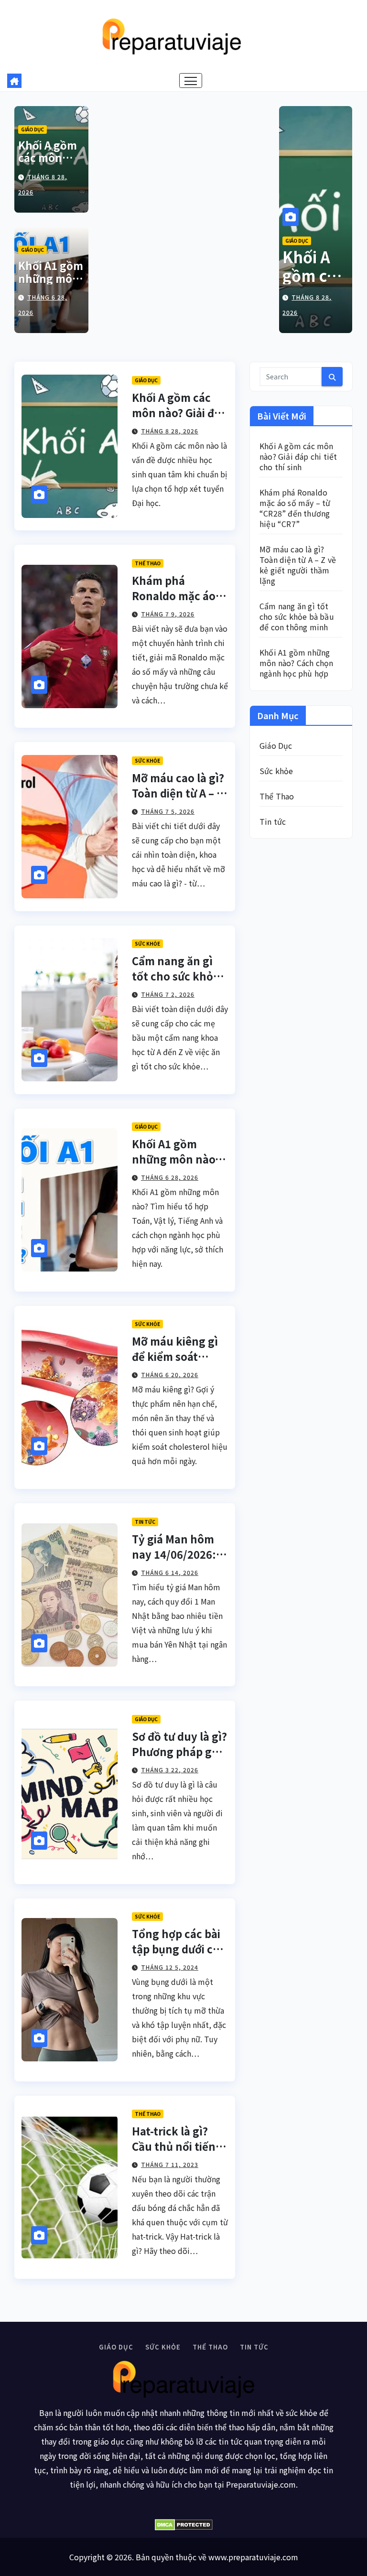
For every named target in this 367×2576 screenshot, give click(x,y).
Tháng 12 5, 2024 (170, 1967)
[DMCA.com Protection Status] (183, 2525)
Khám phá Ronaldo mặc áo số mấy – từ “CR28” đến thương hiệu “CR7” (295, 508)
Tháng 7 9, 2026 (168, 614)
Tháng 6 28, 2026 (170, 1177)
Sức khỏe (147, 760)
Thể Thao (148, 563)
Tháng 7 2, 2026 (168, 994)
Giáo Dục (32, 129)
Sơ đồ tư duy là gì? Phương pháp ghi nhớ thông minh (179, 1751)
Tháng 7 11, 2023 (170, 2164)
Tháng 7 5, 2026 (168, 811)
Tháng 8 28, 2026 (170, 431)
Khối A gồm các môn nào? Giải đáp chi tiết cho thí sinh (298, 456)
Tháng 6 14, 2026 (170, 1572)
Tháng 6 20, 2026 (170, 1374)
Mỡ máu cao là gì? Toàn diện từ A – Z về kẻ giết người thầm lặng (298, 565)
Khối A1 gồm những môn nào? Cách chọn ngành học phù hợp (297, 663)
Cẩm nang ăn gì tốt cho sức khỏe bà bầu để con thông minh (297, 616)
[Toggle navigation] (191, 81)
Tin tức (145, 1522)
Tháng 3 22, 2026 (170, 1770)
